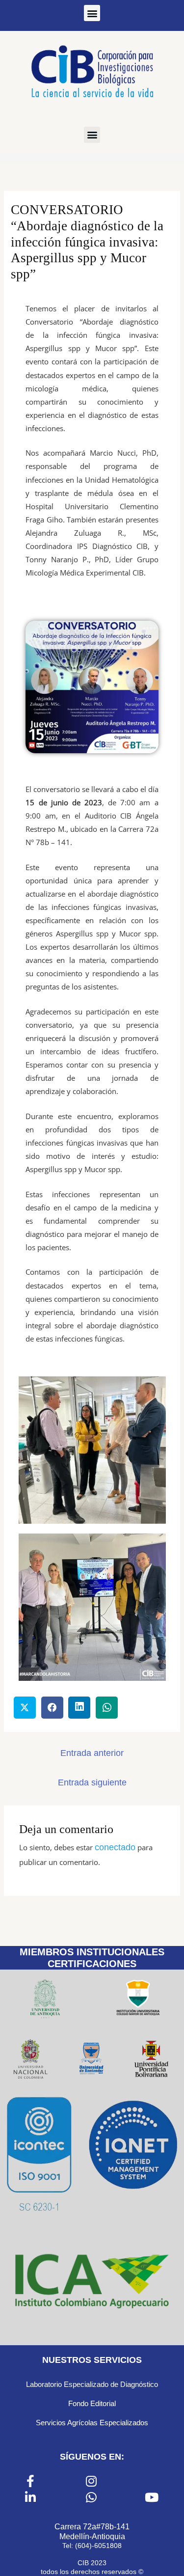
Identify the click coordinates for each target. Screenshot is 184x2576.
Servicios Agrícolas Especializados (92, 2423)
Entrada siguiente (92, 1782)
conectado (115, 1847)
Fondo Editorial (92, 2403)
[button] (92, 13)
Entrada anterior (92, 1753)
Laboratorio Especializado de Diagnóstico (92, 2384)
